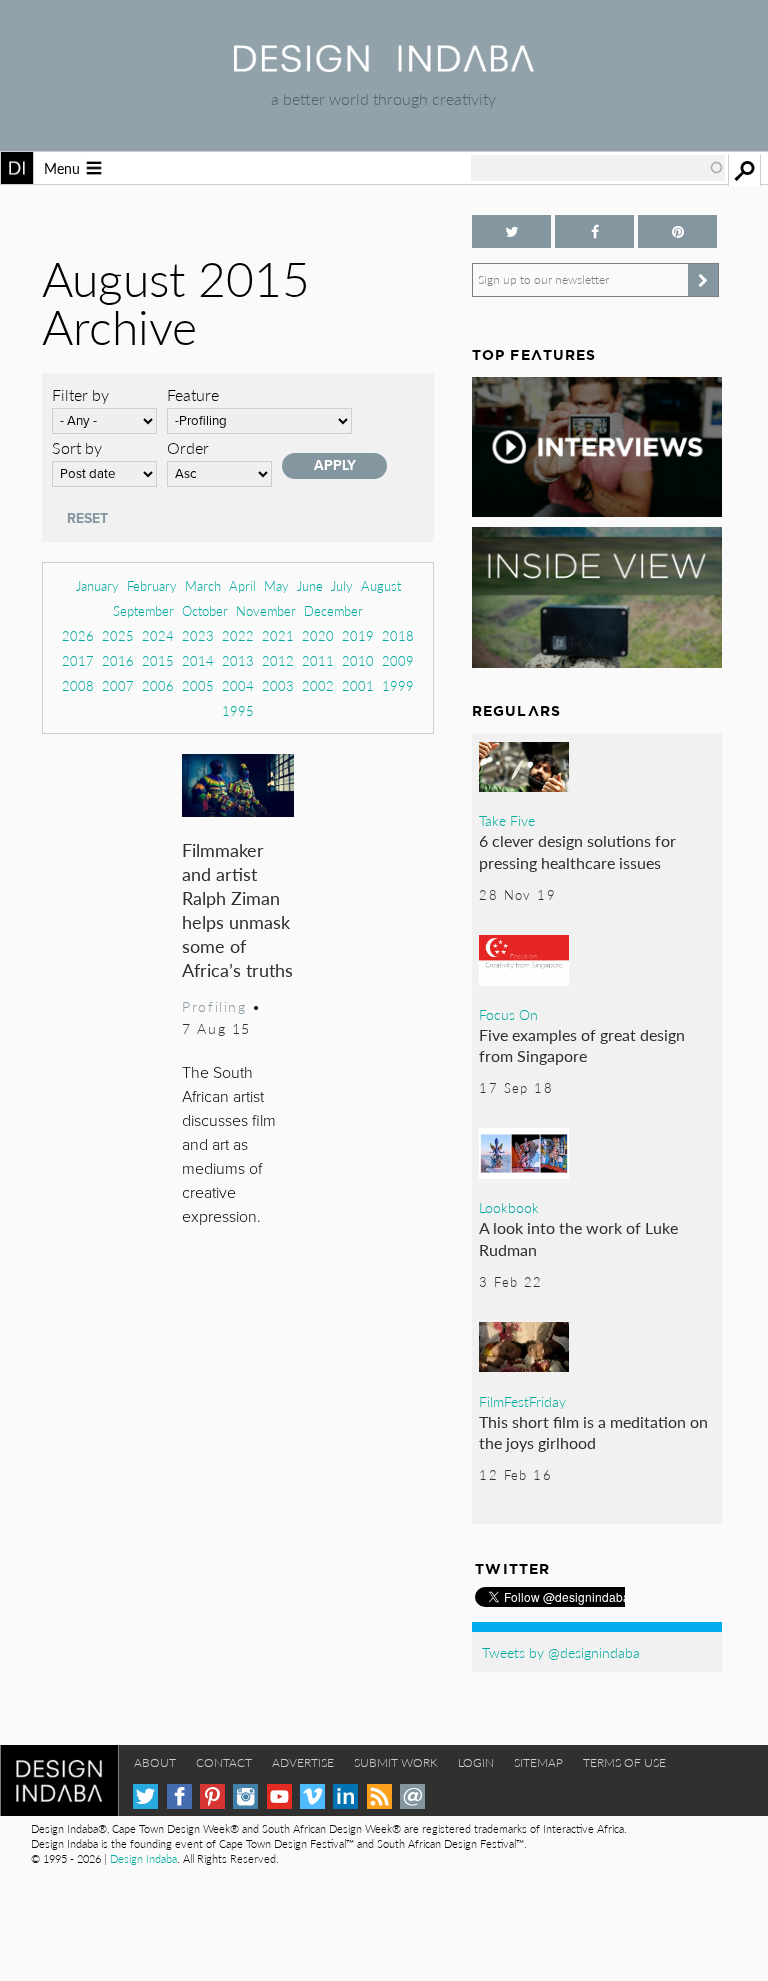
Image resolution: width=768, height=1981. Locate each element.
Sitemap (538, 1762)
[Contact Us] (412, 1796)
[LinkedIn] (345, 1796)
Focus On (508, 1014)
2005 (198, 685)
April (242, 585)
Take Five (507, 820)
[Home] (384, 65)
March (203, 585)
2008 (78, 685)
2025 (118, 635)
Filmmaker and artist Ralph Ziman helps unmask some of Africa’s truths (237, 909)
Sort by (77, 447)
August (381, 585)
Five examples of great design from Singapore (582, 1045)
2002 (318, 685)
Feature (193, 394)
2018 (398, 635)
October (205, 610)
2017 (78, 660)
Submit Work (396, 1762)
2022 (238, 635)
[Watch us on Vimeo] (312, 1796)
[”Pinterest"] (677, 231)
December (333, 610)
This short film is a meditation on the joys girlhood (593, 1432)
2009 (398, 660)
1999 (398, 685)
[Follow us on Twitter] (511, 231)
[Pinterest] (212, 1796)
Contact (224, 1762)
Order (188, 447)
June (310, 585)
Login (476, 1762)
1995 (238, 710)
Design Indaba (143, 1858)
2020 (318, 635)
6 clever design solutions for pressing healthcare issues (577, 851)
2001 (358, 685)
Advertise (303, 1762)
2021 (278, 635)
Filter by (80, 394)
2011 (318, 660)
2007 (118, 685)
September (143, 610)
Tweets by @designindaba (561, 1652)
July (342, 585)
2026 (78, 635)
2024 (158, 635)
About (155, 1762)
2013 (238, 660)
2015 (158, 660)
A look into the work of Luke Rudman (578, 1238)
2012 (278, 660)
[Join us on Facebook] (594, 231)
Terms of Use (624, 1762)
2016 (118, 660)
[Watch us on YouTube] (279, 1796)
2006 (158, 685)
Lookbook (509, 1207)
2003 (278, 685)
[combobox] (598, 168)
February (152, 585)
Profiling (214, 1006)
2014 (198, 660)
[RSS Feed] (379, 1796)
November (266, 610)
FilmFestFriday (522, 1401)
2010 (358, 660)
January (97, 585)
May (276, 585)
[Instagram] (245, 1796)
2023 (198, 635)
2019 (358, 635)
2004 (238, 685)
